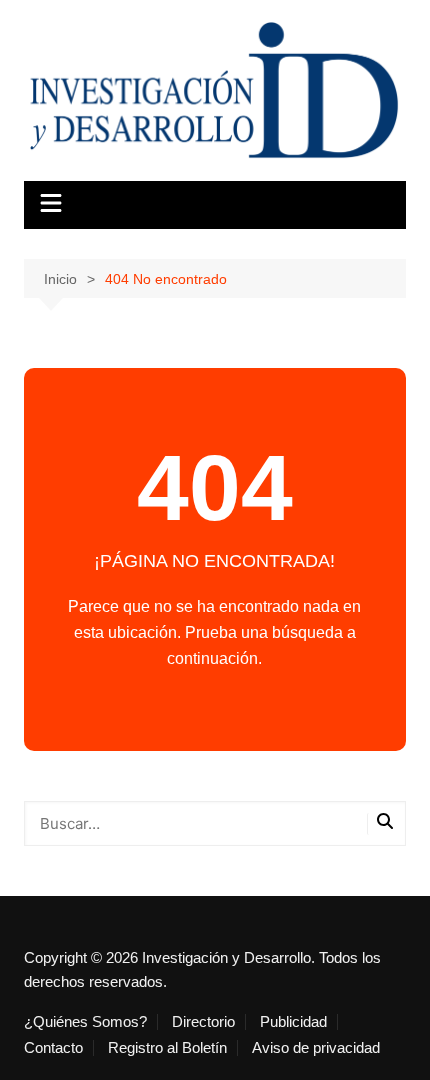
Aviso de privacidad (316, 1048)
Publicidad (293, 1022)
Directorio (203, 1022)
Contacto (53, 1048)
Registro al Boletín (167, 1048)
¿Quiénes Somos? (85, 1022)
